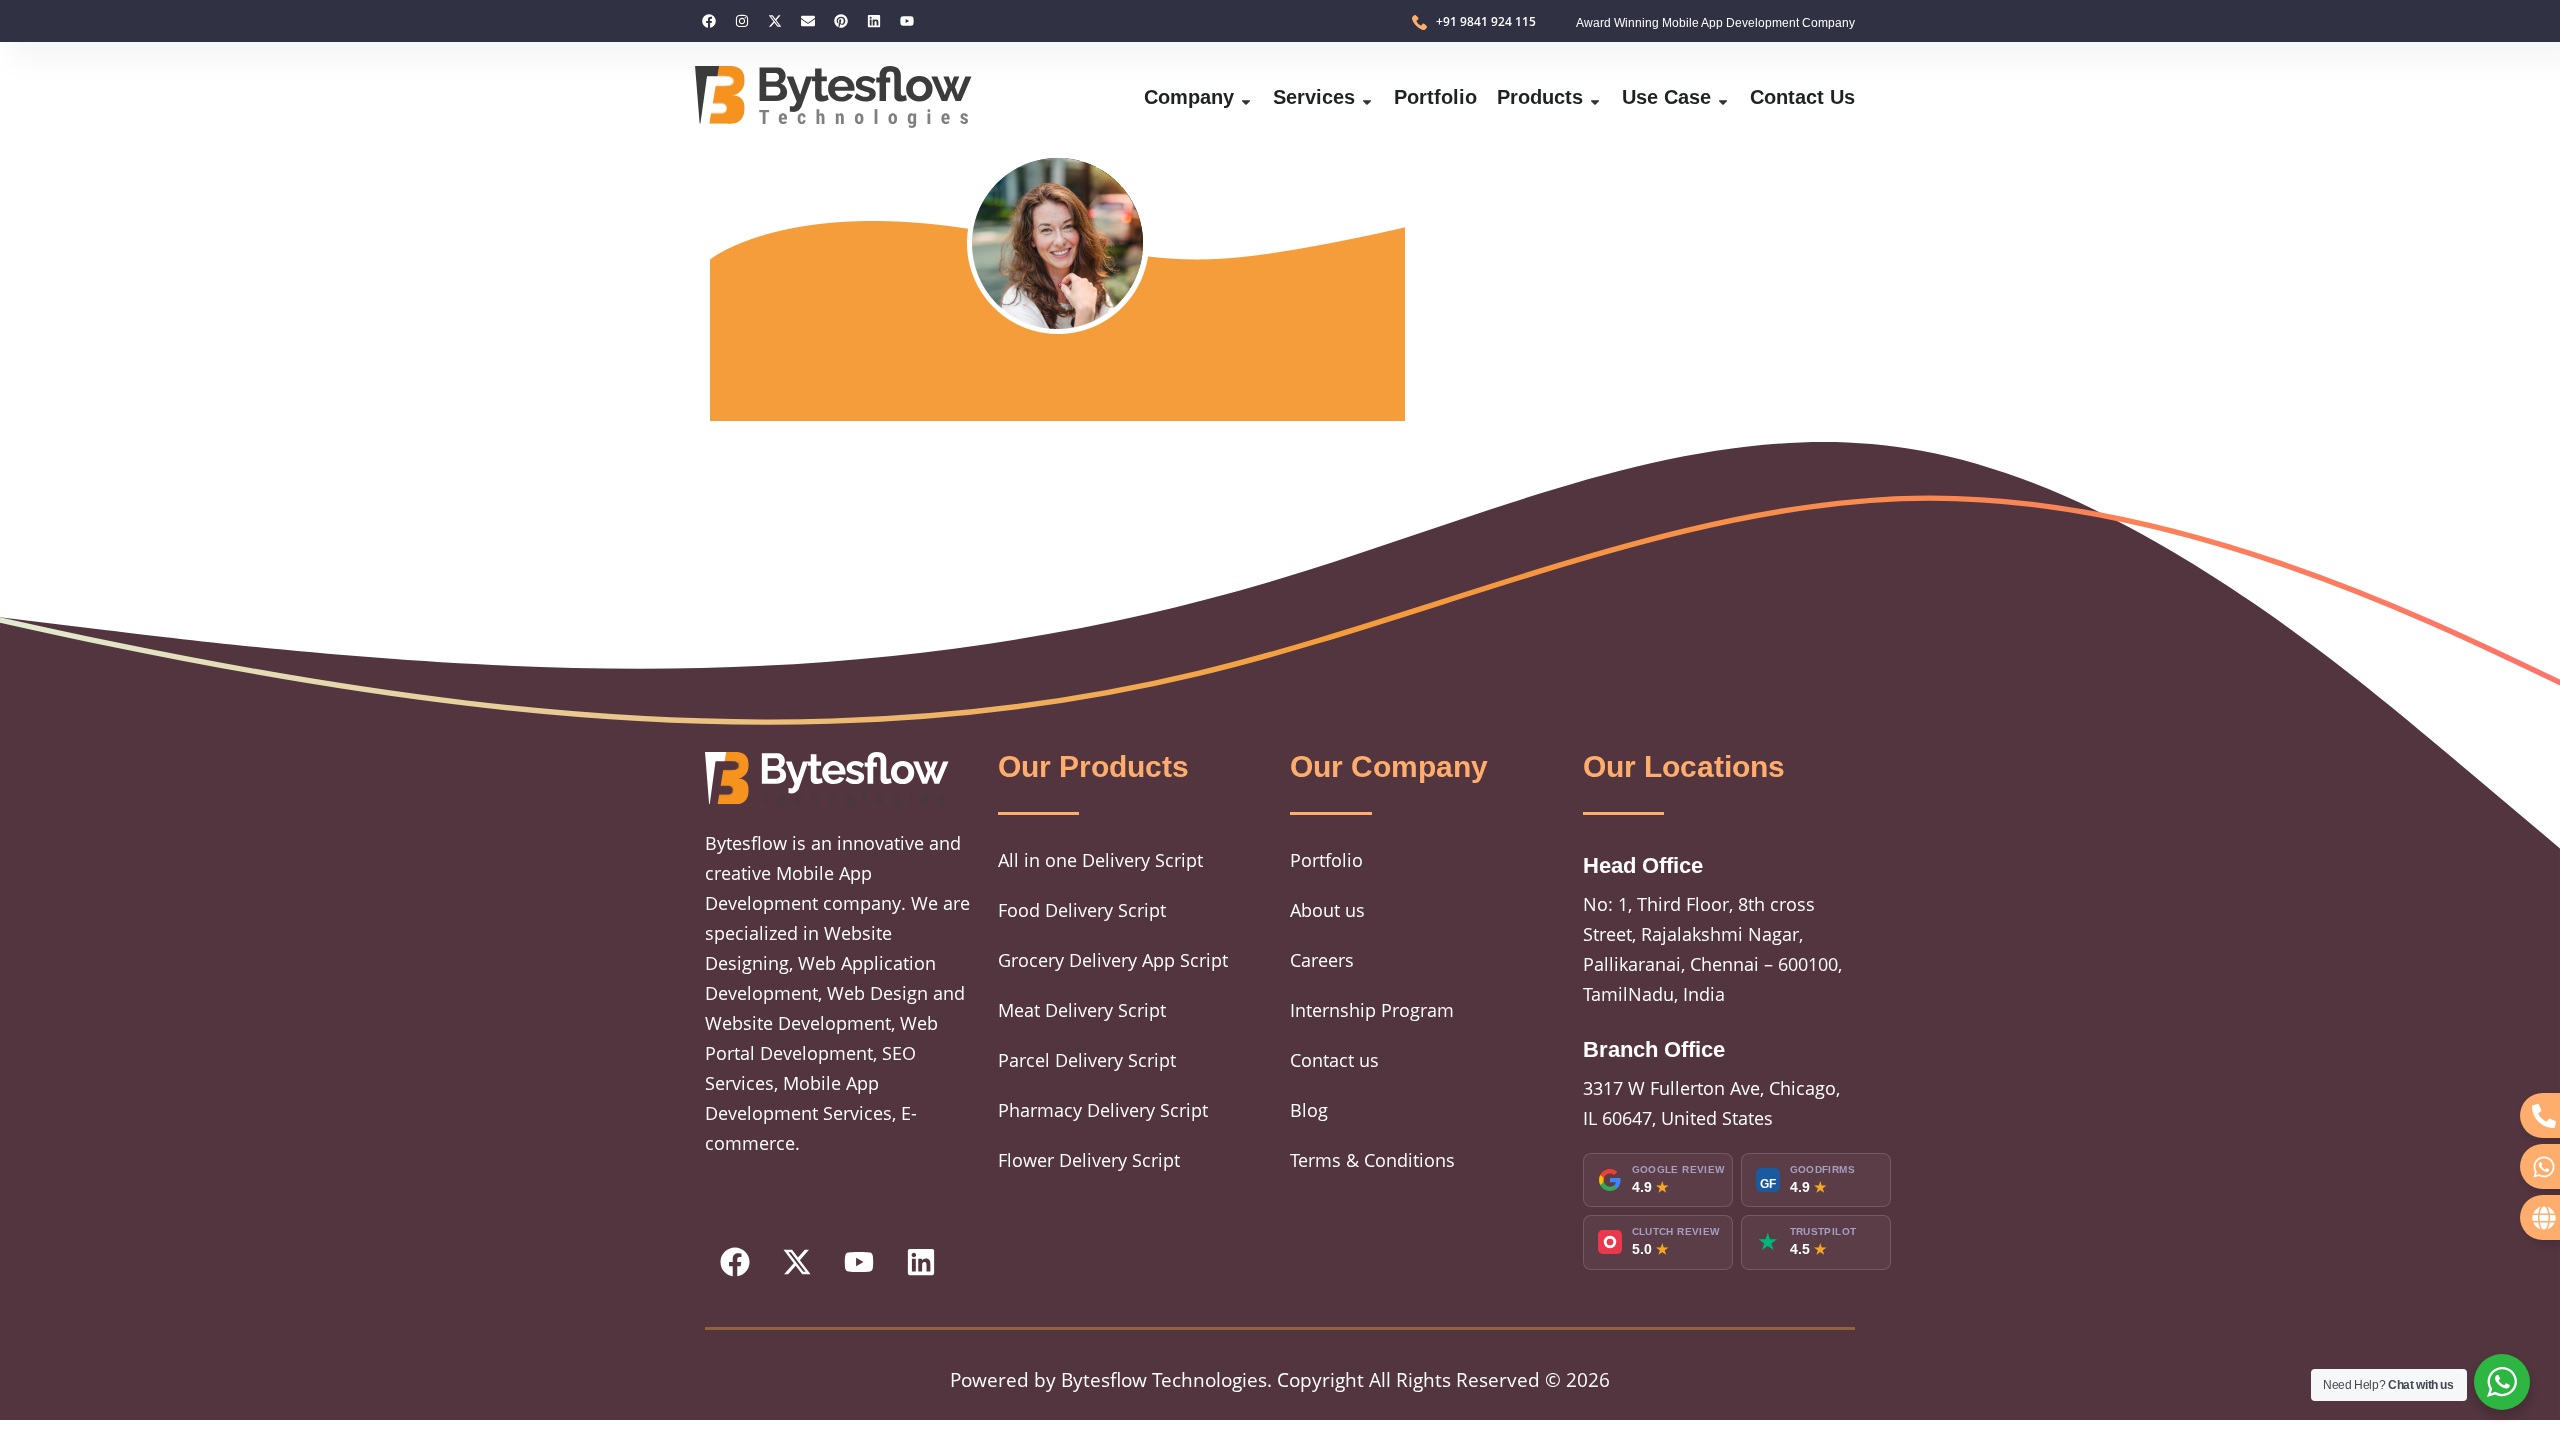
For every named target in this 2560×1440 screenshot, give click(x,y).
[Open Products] (1595, 97)
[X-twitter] (775, 21)
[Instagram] (742, 21)
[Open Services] (1367, 97)
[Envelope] (808, 21)
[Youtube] (907, 21)
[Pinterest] (841, 21)
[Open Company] (1246, 97)
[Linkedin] (874, 21)
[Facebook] (709, 21)
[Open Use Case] (1723, 97)
